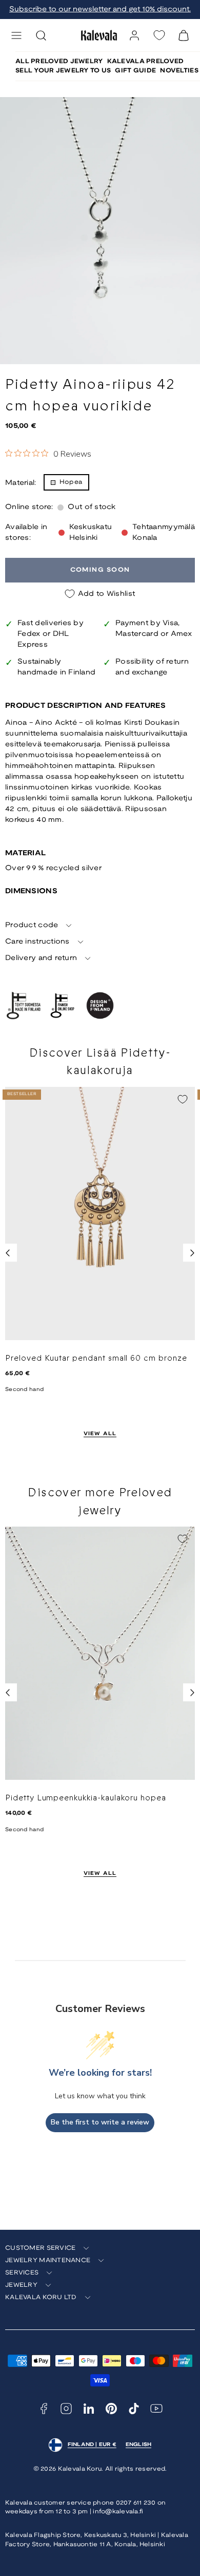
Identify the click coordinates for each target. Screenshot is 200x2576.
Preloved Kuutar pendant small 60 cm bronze (96, 1358)
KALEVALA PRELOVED (146, 61)
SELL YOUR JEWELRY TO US (63, 71)
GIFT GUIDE (135, 71)
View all (100, 1434)
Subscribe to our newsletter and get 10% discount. (100, 10)
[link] (134, 35)
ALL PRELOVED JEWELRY (59, 61)
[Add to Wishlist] (183, 1099)
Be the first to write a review (100, 2122)
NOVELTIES (179, 71)
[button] (16, 35)
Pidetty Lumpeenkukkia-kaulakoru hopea (86, 1798)
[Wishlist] (159, 35)
